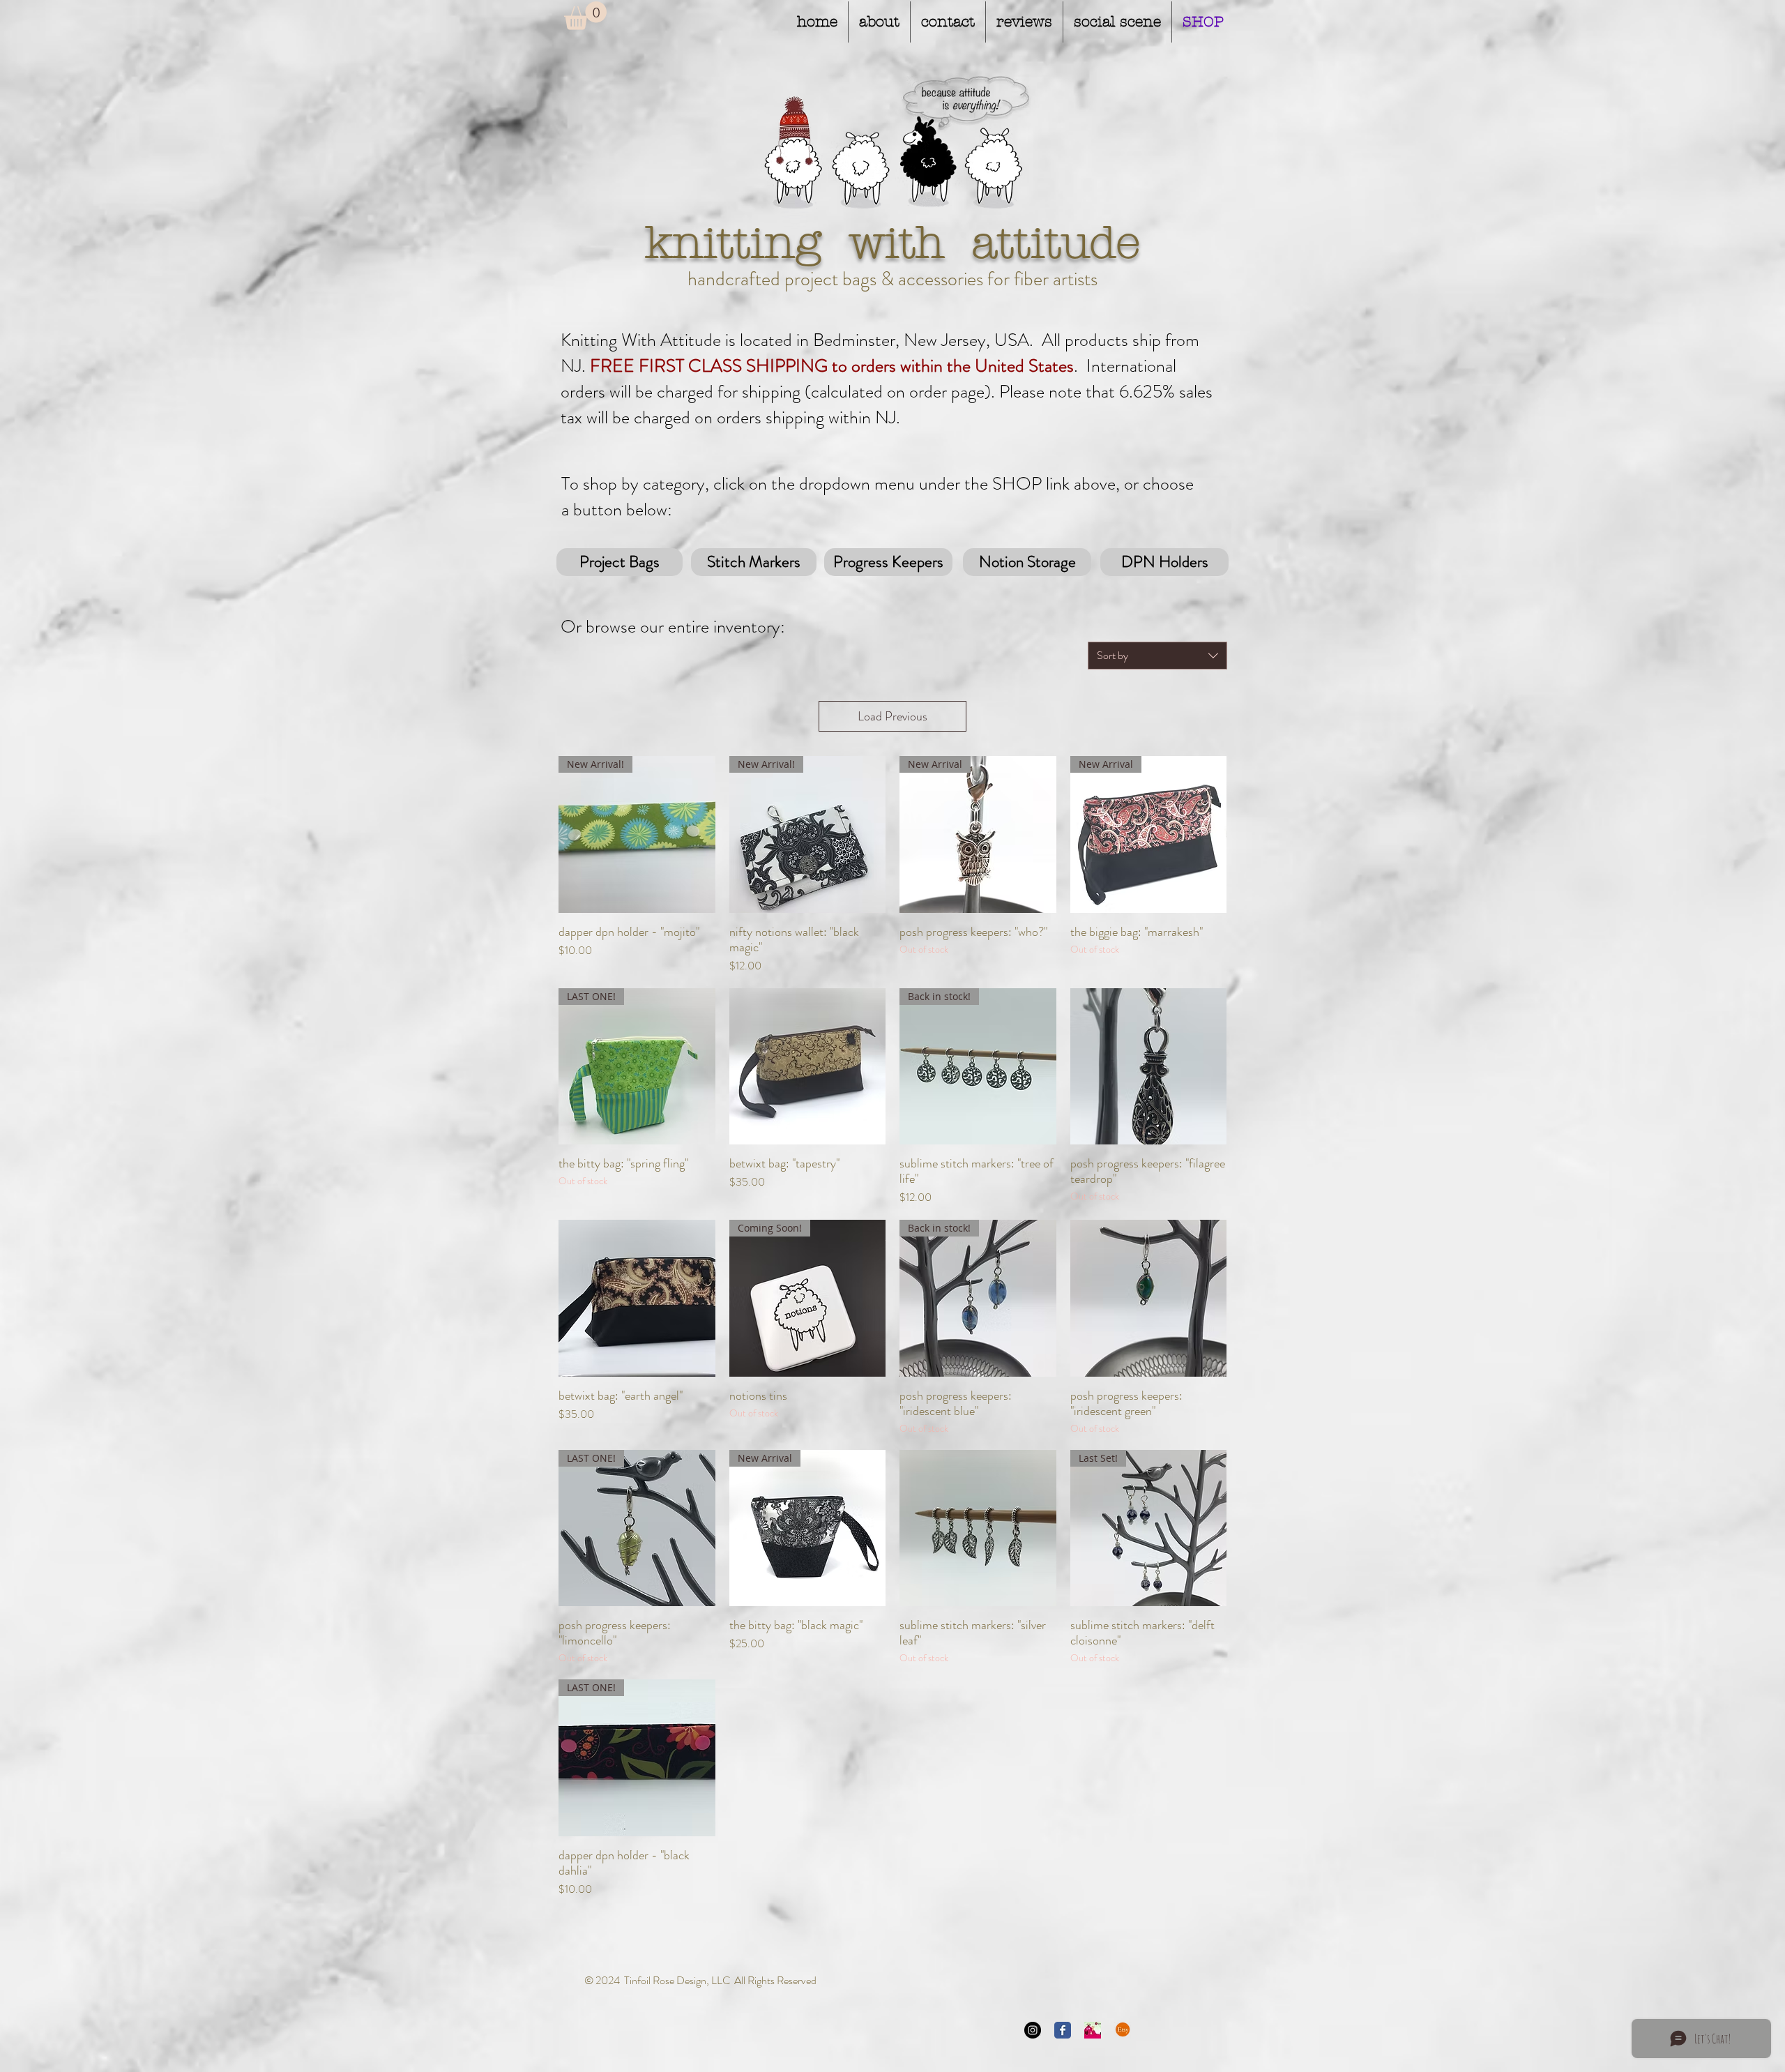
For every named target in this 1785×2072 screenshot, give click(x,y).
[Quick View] (808, 1067)
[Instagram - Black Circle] (1033, 2030)
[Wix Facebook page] (1063, 2030)
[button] (585, 16)
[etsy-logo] (1123, 2030)
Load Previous (892, 716)
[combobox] (1157, 656)
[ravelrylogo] (1093, 2030)
